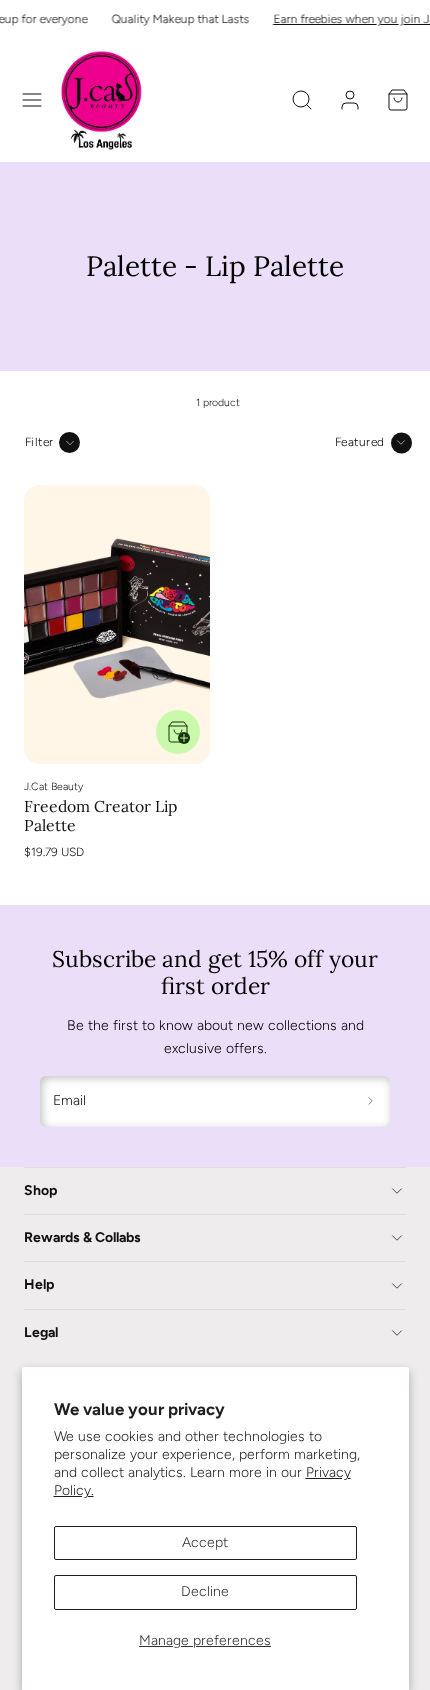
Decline (205, 1591)
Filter (39, 442)
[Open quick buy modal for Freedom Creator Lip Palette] (178, 732)
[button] (32, 100)
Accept (205, 1542)
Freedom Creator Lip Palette (100, 815)
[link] (350, 100)
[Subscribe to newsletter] (371, 1101)
